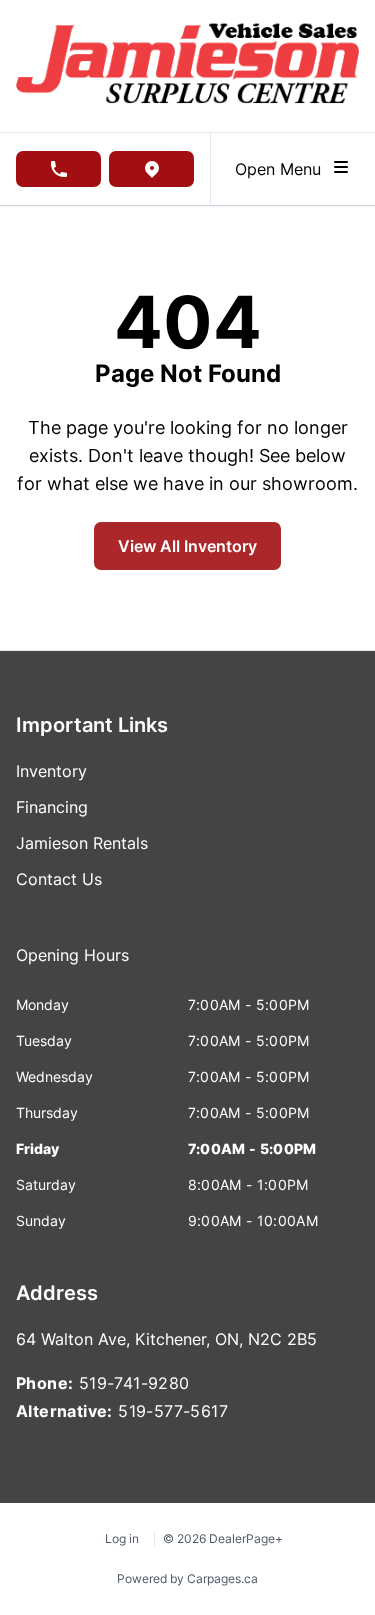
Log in (122, 1538)
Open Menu (283, 169)
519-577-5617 (173, 1411)
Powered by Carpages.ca (187, 1578)
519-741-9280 (134, 1383)
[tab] (72, 965)
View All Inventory (187, 546)
